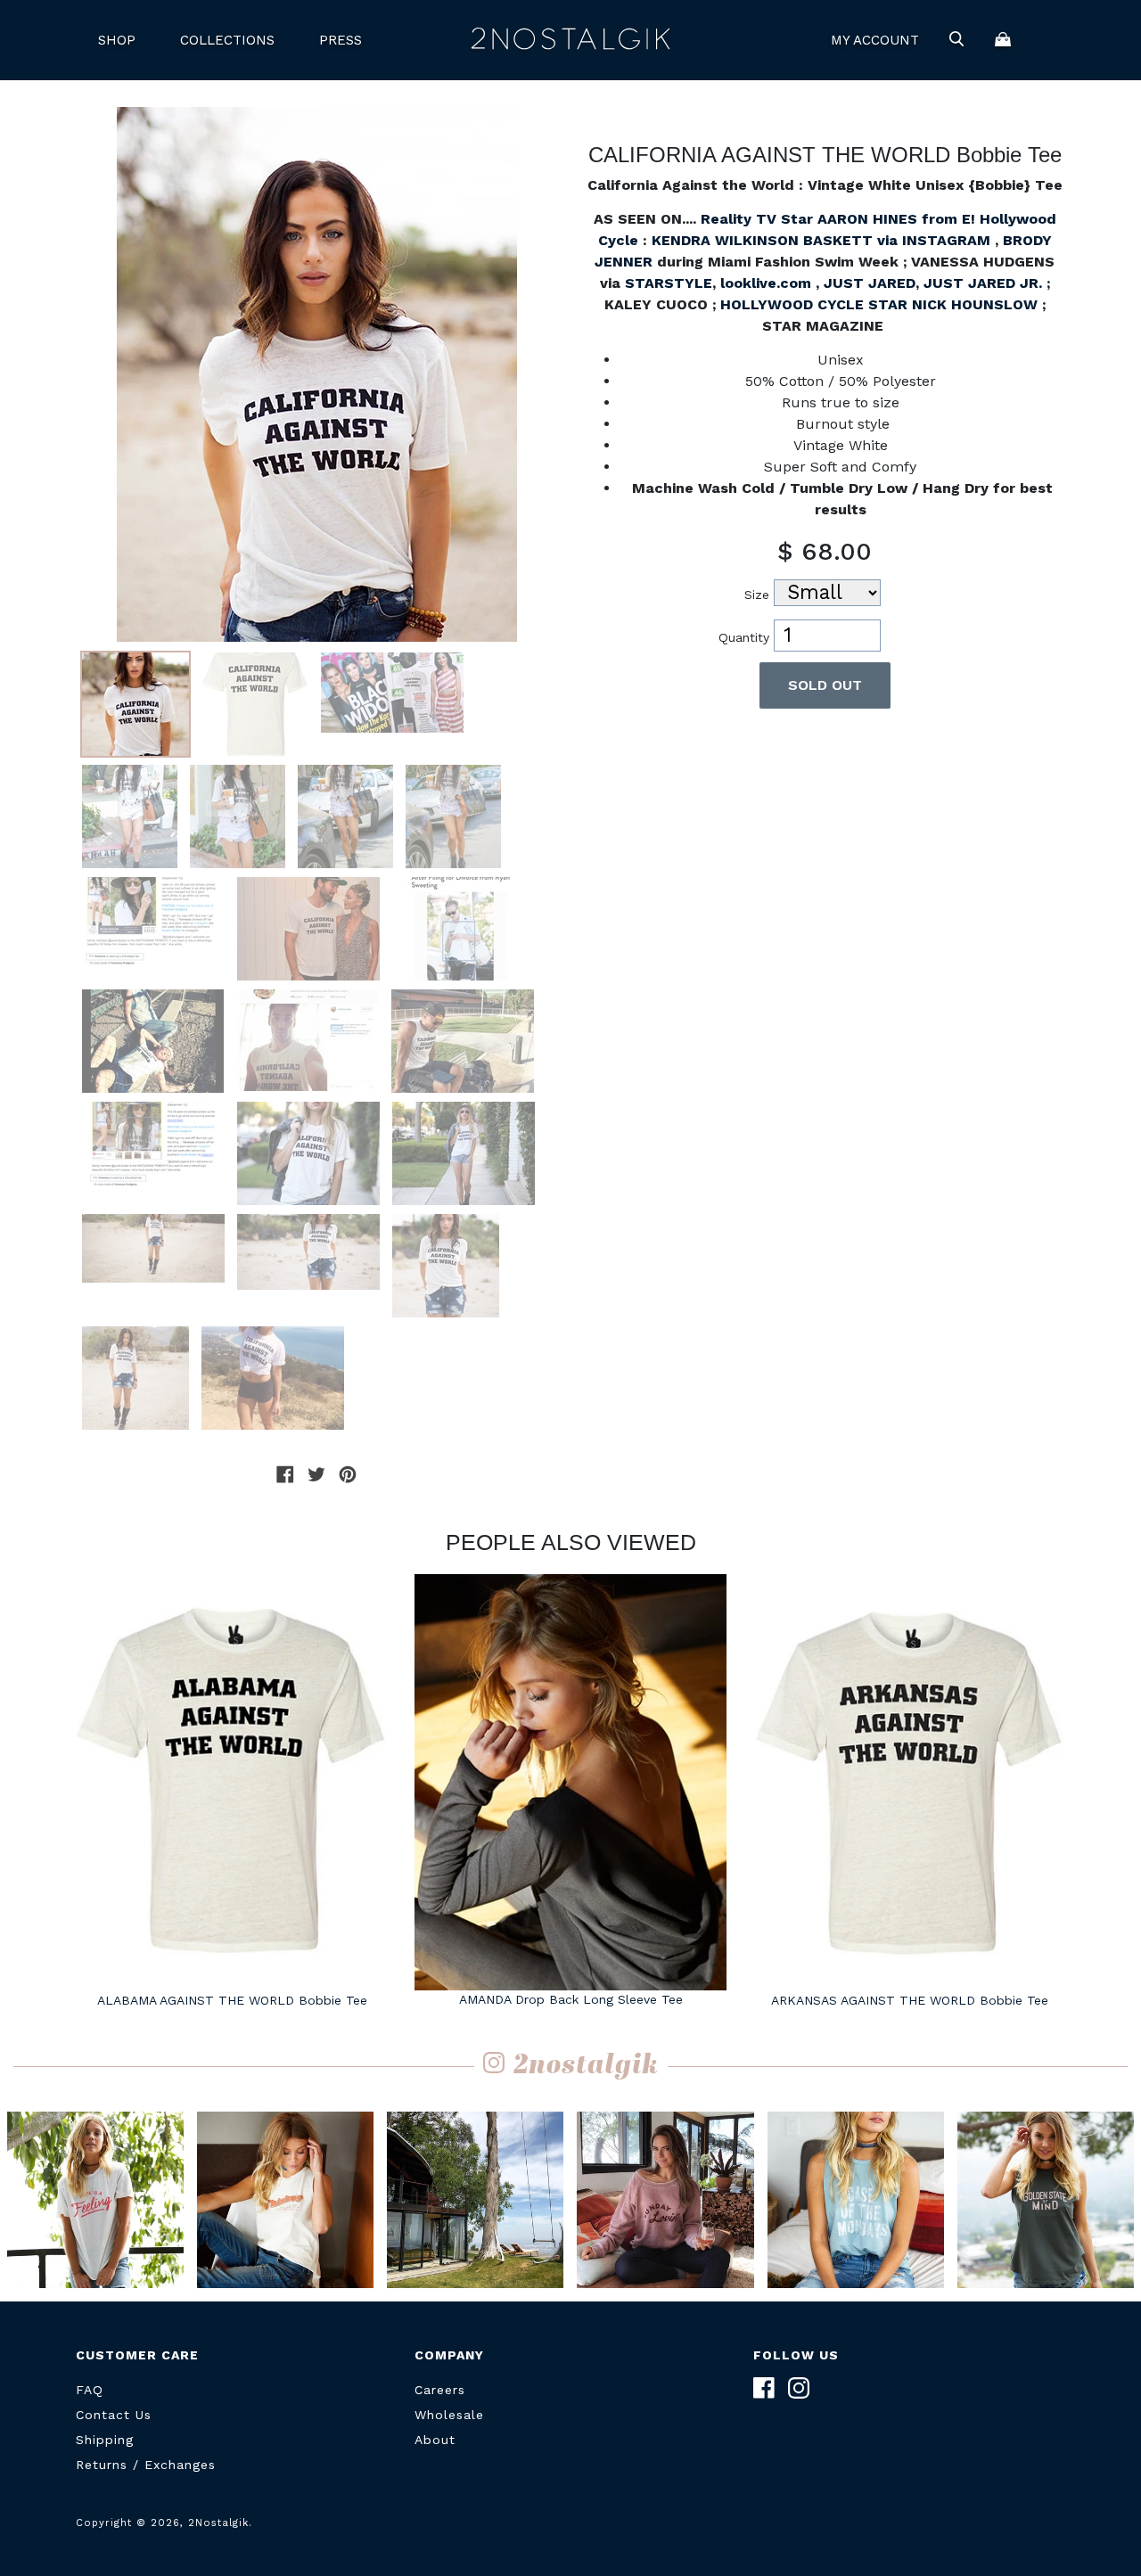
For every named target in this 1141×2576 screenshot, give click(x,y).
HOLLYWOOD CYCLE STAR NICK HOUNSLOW (879, 304)
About (435, 2440)
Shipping (105, 2440)
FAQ (90, 2390)
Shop (117, 40)
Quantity (744, 637)
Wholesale (449, 2415)
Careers (440, 2390)
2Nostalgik (570, 40)
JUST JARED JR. (985, 283)
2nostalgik (586, 2067)
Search (956, 40)
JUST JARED (870, 283)
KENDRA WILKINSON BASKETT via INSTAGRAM (823, 240)
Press (341, 40)
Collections (227, 40)
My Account (875, 40)
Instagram (799, 2388)
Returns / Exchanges (146, 2465)
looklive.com (766, 283)
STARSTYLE (669, 283)
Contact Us (114, 2415)
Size (757, 595)
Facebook (764, 2388)
